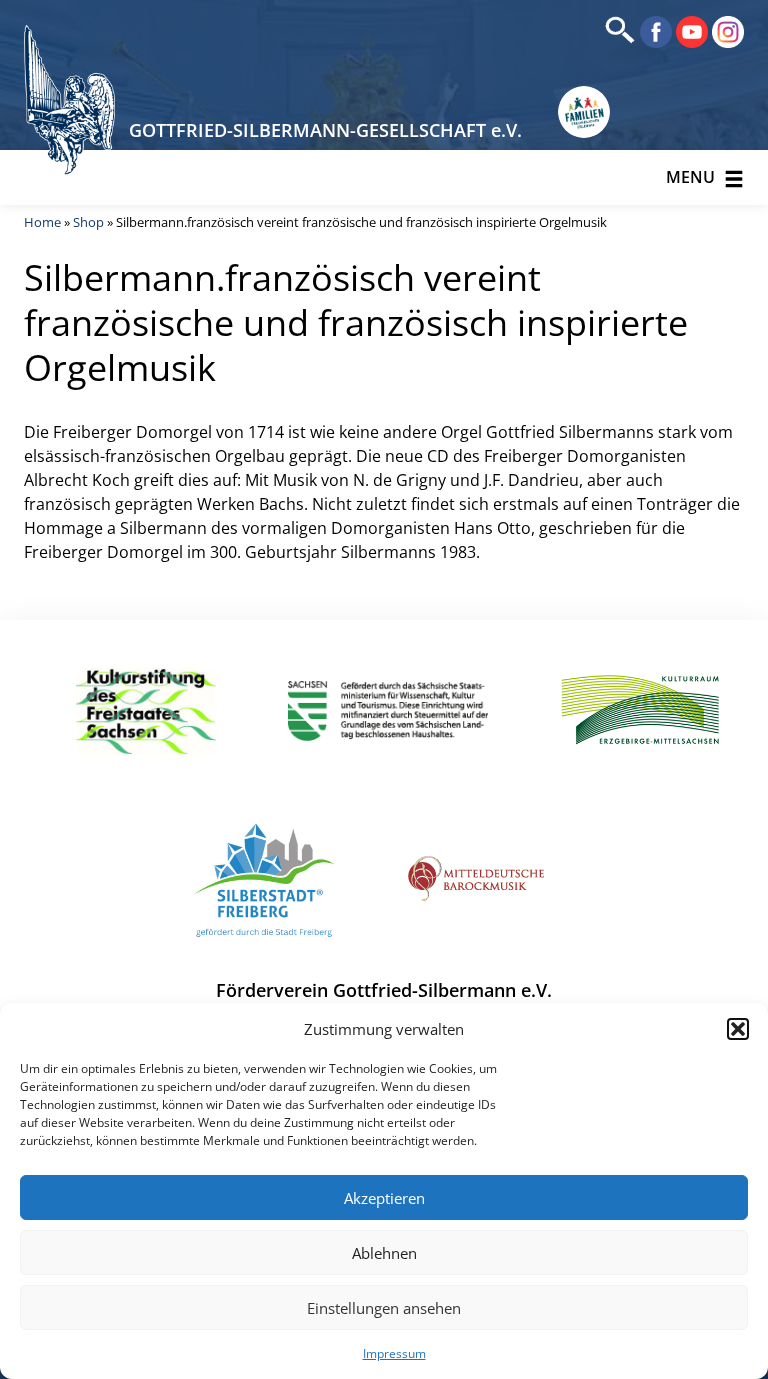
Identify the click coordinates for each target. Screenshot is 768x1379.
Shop (88, 222)
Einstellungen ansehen (384, 1308)
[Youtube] (690, 30)
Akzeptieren (384, 1198)
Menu (692, 177)
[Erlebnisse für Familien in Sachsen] (584, 112)
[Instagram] (726, 30)
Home (42, 222)
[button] (738, 1029)
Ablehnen (384, 1253)
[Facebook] (654, 30)
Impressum (394, 1353)
